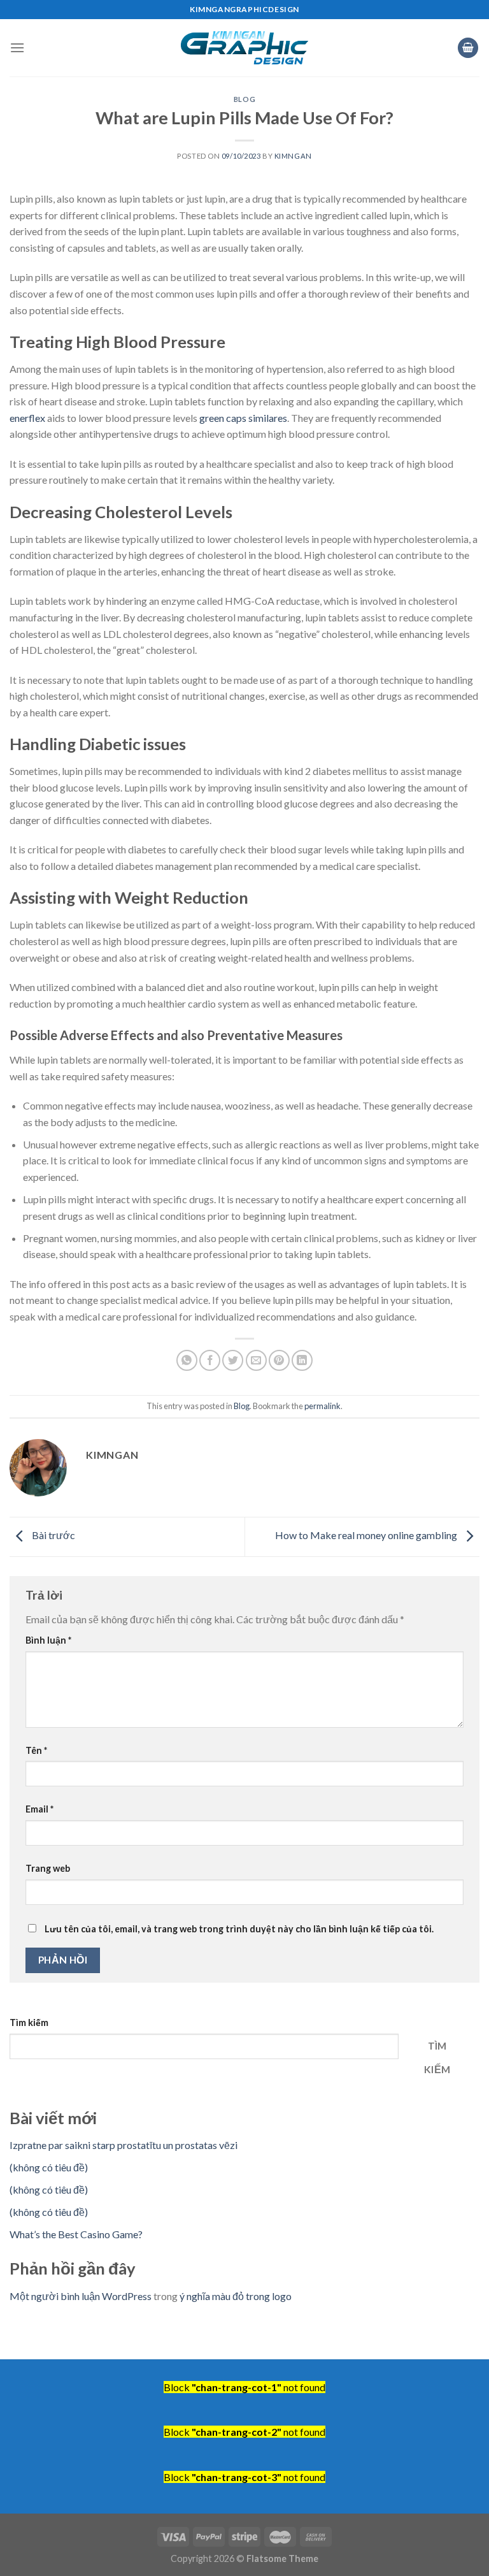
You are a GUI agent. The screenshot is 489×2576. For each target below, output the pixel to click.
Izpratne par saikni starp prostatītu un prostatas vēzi (124, 2145)
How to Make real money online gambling (367, 1536)
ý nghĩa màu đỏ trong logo (236, 2296)
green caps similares (243, 418)
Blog (244, 99)
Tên (36, 1750)
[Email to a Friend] (256, 1360)
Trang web (48, 1868)
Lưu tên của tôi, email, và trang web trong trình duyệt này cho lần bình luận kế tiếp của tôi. (239, 1929)
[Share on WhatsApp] (187, 1360)
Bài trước (53, 1536)
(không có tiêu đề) (49, 2167)
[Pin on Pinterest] (279, 1360)
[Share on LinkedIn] (302, 1360)
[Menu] (17, 47)
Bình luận (48, 1640)
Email (39, 1809)
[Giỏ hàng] (468, 48)
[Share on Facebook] (210, 1360)
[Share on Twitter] (233, 1360)
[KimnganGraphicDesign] (244, 48)
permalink (322, 1406)
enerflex (27, 418)
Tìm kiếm (29, 2022)
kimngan (293, 156)
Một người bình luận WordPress (81, 2296)
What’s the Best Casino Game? (76, 2234)
